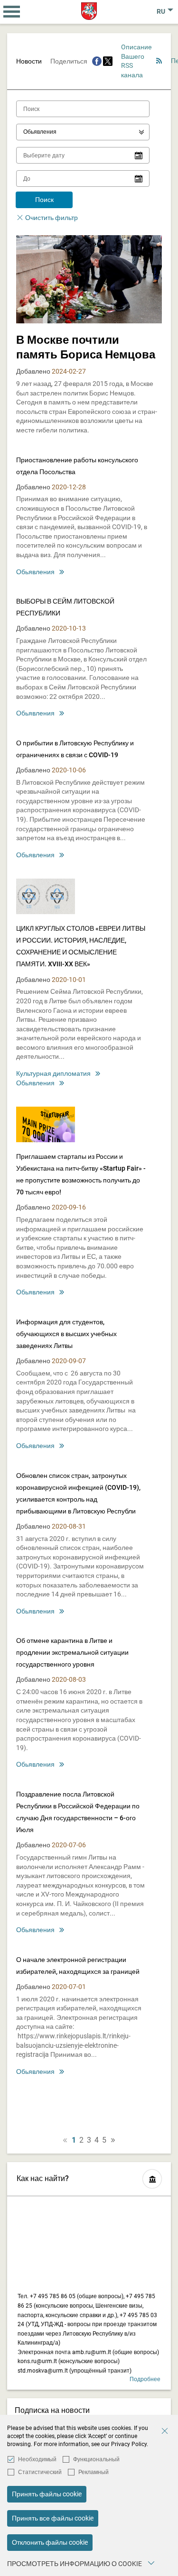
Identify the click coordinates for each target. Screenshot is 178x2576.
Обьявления (35, 572)
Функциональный (96, 2459)
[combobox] (83, 132)
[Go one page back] (65, 2140)
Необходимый (37, 2459)
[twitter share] (108, 61)
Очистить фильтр (52, 218)
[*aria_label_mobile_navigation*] (12, 12)
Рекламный (94, 2472)
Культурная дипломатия (53, 1073)
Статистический (40, 2472)
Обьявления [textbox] (40, 132)
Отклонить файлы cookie (50, 2542)
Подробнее (145, 2379)
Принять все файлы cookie (53, 2518)
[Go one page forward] (113, 2140)
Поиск (44, 200)
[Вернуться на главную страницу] (89, 11)
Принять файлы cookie (47, 2494)
